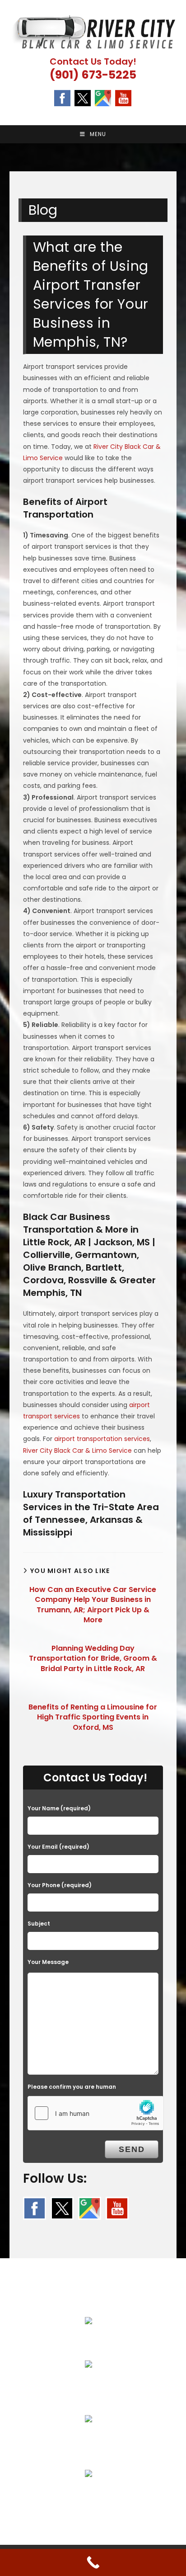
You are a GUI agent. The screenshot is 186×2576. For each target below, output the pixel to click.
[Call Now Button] (93, 2562)
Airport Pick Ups (89, 2342)
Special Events (88, 2495)
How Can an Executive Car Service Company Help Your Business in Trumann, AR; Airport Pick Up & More (93, 1605)
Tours (89, 2440)
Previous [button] (11, 164)
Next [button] (175, 164)
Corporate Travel (89, 2386)
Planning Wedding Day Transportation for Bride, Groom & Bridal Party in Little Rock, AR (93, 1659)
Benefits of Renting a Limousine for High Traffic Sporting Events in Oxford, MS (93, 1717)
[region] (93, 166)
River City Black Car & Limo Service (77, 1450)
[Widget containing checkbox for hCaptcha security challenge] (96, 2113)
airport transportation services (102, 1439)
